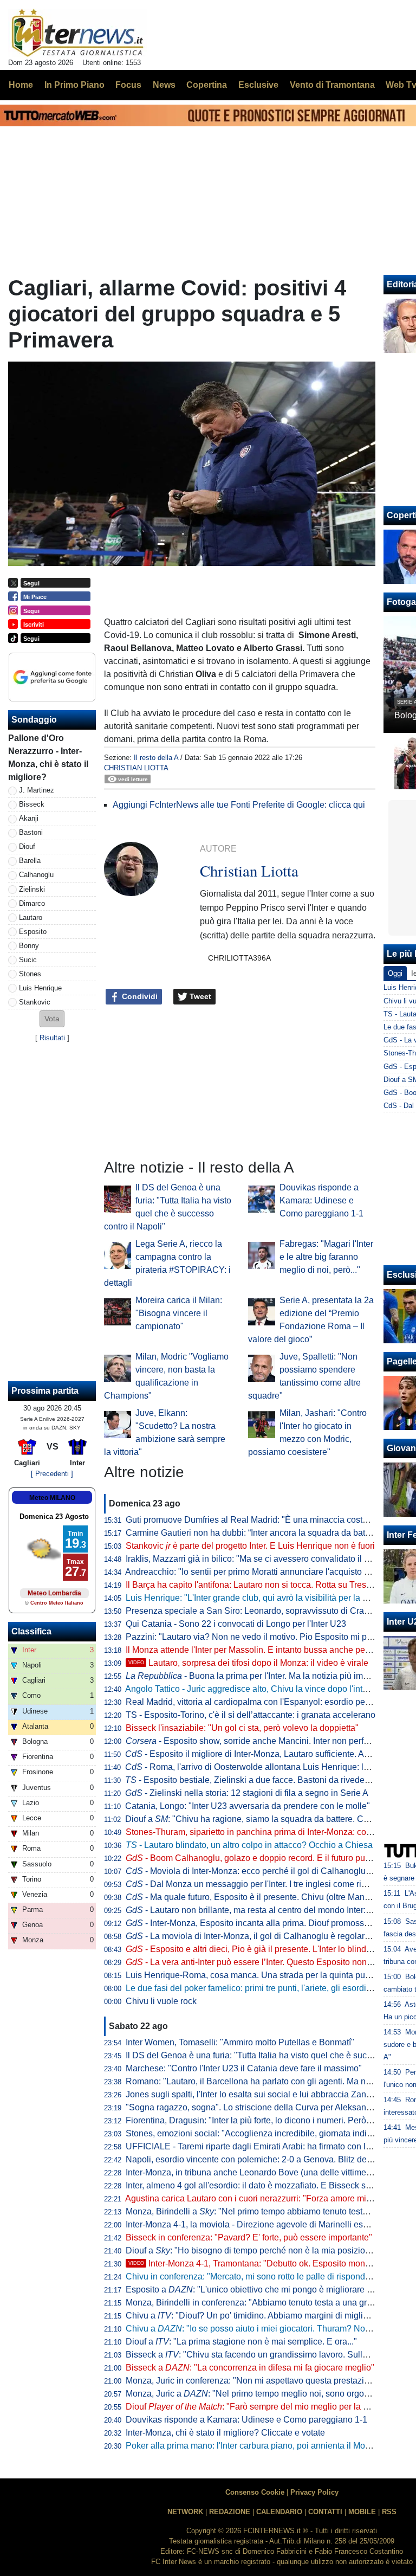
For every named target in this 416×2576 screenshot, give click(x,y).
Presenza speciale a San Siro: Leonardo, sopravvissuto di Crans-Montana (268, 1611)
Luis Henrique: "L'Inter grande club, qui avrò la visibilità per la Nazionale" (265, 1598)
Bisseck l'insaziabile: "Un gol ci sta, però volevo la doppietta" (242, 1728)
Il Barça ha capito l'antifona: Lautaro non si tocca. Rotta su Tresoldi (253, 1585)
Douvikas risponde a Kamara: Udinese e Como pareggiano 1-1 (321, 1200)
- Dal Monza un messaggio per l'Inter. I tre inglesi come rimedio (255, 1884)
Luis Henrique (40, 988)
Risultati (52, 1038)
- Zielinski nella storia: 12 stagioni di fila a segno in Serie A (247, 1793)
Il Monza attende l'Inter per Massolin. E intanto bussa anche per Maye (258, 1650)
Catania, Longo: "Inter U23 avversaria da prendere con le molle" (248, 1806)
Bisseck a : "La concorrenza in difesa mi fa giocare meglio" (250, 2368)
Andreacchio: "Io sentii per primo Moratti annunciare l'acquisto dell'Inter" (262, 1572)
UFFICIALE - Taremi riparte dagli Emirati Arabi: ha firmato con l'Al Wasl (261, 2146)
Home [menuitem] (21, 85)
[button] (52, 1019)
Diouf (27, 846)
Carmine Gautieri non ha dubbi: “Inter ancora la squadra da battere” (254, 1533)
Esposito (33, 932)
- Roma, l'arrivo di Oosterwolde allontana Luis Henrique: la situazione (268, 1767)
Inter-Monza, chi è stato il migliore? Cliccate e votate (225, 2433)
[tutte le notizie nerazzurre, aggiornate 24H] (78, 33)
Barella (30, 861)
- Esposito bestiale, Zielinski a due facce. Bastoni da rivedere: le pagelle (270, 1780)
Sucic (28, 960)
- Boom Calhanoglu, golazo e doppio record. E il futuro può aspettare (267, 1858)
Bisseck (32, 804)
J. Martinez (37, 790)
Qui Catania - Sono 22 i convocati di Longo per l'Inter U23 (236, 1624)
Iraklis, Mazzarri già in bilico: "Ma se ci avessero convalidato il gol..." (256, 1559)
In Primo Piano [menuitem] (74, 85)
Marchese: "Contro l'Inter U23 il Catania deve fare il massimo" (244, 2068)
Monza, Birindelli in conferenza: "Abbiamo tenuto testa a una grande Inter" (267, 2303)
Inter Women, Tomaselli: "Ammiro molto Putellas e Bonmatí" (240, 2042)
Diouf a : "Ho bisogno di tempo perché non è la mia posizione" (252, 2250)
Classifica (31, 1631)
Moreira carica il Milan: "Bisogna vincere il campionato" (179, 1313)
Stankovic (35, 1002)
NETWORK (185, 2512)
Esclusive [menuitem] (258, 85)
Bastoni (31, 832)
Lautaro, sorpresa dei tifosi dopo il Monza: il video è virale (248, 1663)
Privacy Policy (314, 2492)
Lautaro (31, 917)
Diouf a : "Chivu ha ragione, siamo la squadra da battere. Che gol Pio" (265, 1819)
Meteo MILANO (52, 1498)
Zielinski (32, 889)
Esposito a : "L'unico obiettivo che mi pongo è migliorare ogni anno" (267, 2290)
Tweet (199, 996)
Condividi (139, 996)
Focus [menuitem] (128, 85)
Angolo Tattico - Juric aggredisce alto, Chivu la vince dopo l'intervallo (257, 1689)
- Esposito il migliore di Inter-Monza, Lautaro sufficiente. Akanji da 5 (263, 1754)
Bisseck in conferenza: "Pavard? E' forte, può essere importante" (249, 2237)
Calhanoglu (36, 875)
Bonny (29, 946)
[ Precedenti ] (52, 1474)
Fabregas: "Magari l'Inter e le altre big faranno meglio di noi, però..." (326, 1257)
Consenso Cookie (255, 2492)
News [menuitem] (164, 85)
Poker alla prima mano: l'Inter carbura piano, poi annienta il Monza (252, 2446)
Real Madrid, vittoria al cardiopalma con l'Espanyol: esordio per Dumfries (265, 1702)
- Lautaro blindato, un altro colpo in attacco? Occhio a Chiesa (249, 1845)
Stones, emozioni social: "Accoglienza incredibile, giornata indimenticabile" (270, 2133)
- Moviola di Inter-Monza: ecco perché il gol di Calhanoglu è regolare (266, 1871)
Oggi (395, 973)
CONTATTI (325, 2512)
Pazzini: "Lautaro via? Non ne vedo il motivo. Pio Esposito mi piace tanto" (266, 1637)
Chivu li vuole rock (161, 2001)
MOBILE (362, 2512)
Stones (30, 974)
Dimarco (32, 903)
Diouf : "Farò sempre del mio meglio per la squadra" (262, 2407)
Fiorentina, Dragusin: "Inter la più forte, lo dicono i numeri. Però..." (251, 2120)
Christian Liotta (136, 768)
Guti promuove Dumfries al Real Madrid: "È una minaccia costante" (254, 1520)
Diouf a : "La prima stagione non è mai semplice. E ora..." (241, 2342)
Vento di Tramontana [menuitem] (332, 85)
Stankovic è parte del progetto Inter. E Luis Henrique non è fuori (250, 1546)
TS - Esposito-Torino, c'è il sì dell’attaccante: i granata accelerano (251, 1715)
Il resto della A (156, 758)
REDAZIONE (230, 2512)
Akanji (29, 818)
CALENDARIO (279, 2512)
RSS (389, 2512)
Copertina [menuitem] (207, 85)
